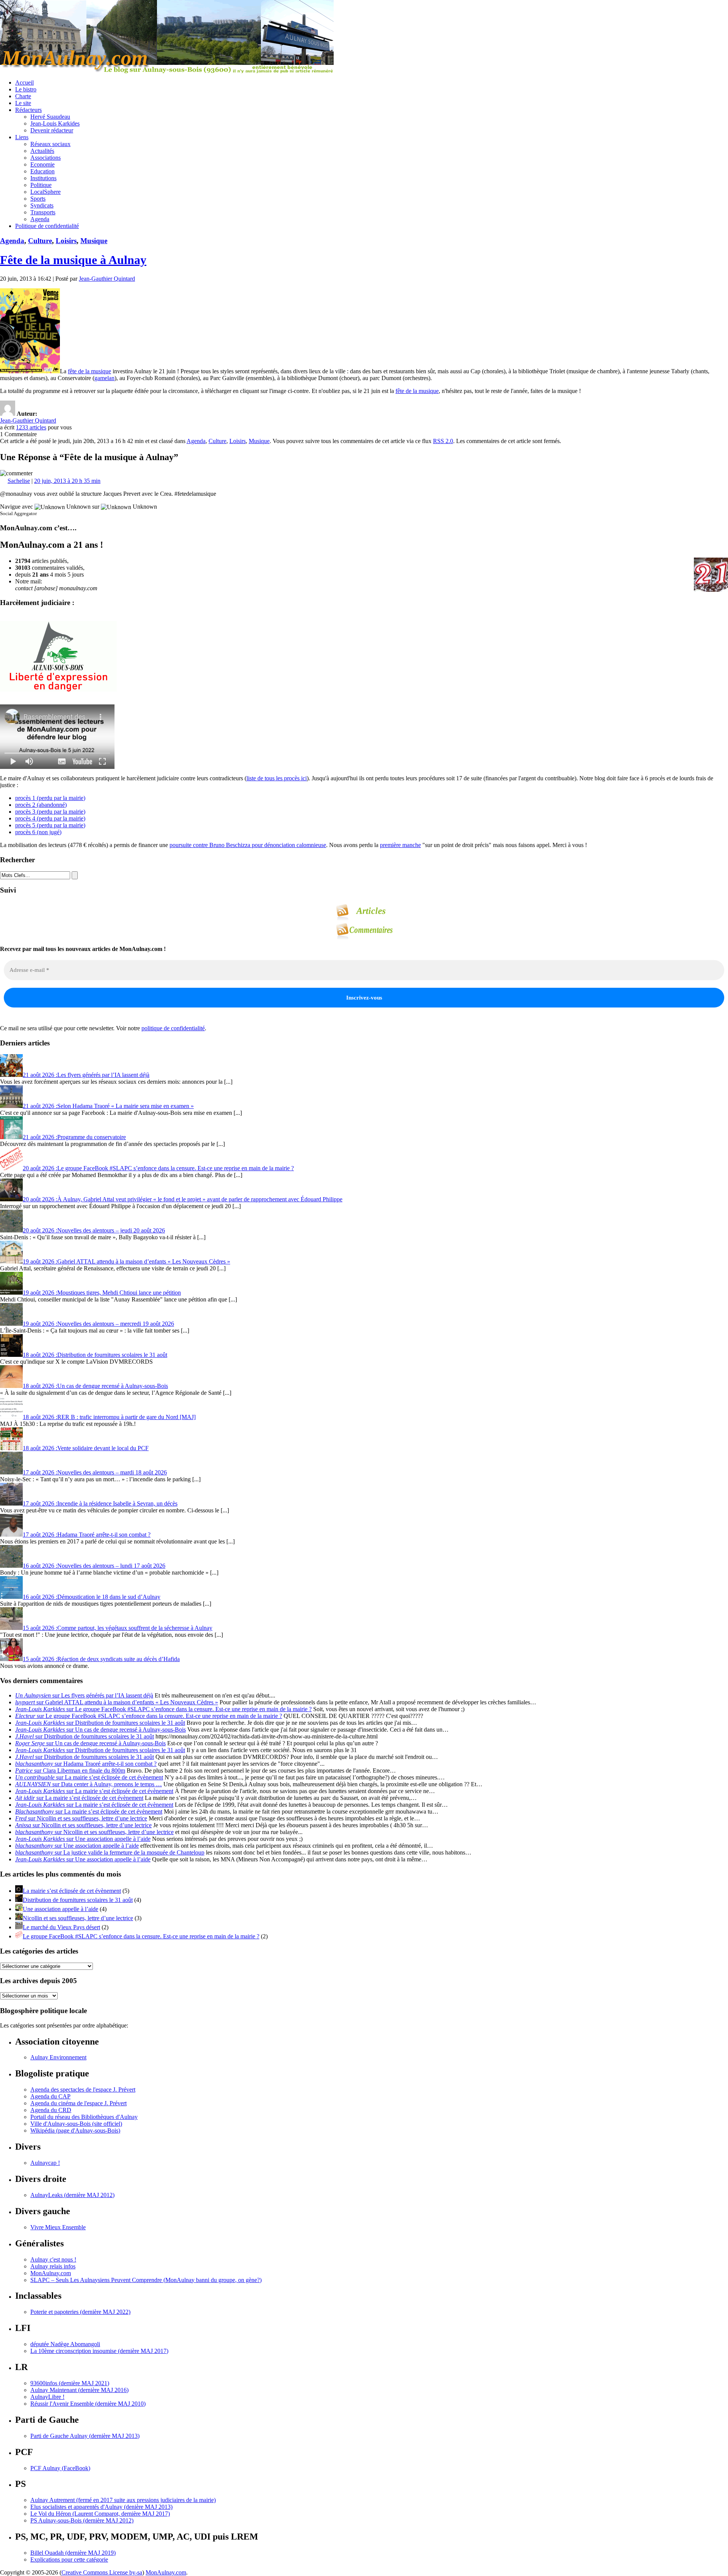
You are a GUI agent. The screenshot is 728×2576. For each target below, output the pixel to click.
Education (42, 171)
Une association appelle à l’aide (60, 1909)
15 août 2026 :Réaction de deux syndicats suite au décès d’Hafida (101, 1659)
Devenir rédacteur (52, 130)
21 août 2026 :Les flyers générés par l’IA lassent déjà (86, 1075)
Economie (42, 164)
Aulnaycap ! (45, 2163)
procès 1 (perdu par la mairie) (50, 798)
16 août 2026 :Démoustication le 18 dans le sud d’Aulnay (92, 1597)
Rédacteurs (28, 110)
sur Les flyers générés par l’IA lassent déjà (84, 1695)
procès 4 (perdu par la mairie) (50, 818)
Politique (41, 185)
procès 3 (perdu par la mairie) (50, 812)
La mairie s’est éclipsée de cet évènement (72, 1891)
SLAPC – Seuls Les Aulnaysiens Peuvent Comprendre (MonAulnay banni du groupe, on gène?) (146, 2280)
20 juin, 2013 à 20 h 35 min (67, 481)
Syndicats (42, 205)
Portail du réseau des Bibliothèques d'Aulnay (84, 2117)
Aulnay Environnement (58, 2057)
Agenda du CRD (51, 2110)
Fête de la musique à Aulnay (73, 260)
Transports (43, 212)
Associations (45, 158)
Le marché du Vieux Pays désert (61, 1927)
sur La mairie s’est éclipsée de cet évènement (89, 1777)
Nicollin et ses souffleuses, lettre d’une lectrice (78, 1918)
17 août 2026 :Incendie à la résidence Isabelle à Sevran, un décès (100, 1503)
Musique (94, 241)
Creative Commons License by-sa (102, 2572)
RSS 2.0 (443, 441)
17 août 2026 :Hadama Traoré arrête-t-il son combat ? (87, 1535)
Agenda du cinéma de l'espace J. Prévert (78, 2103)
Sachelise (19, 481)
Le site (23, 103)
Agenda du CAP (50, 2096)
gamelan (104, 378)
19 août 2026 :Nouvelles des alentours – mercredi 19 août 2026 (98, 1324)
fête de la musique (89, 371)
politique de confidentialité (173, 1028)
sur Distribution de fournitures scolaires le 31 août (100, 1723)
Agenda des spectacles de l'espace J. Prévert (83, 2090)
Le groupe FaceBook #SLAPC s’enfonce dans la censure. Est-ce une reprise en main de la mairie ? (141, 1936)
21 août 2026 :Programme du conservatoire (74, 1137)
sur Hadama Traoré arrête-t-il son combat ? (86, 1764)
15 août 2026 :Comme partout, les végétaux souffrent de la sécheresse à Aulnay (118, 1628)
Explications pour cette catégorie (69, 2559)
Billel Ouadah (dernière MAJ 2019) (73, 2553)
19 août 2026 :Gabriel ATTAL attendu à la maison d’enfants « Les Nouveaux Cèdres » (126, 1261)
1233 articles (31, 427)
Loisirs (66, 241)
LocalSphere (45, 192)
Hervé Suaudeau (50, 117)
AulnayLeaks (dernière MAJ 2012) (72, 2195)
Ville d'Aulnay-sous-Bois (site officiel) (76, 2124)
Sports (38, 199)
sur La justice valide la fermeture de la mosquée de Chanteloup (110, 1852)
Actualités (42, 151)
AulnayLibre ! (47, 2397)
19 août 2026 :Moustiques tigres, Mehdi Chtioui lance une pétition (102, 1293)
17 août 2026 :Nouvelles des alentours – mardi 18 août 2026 (95, 1472)
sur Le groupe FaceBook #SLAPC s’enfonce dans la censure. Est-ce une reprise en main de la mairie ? (163, 1709)
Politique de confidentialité (47, 226)
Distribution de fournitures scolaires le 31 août (78, 1900)
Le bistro (26, 89)
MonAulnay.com (51, 2273)
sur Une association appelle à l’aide (83, 1839)
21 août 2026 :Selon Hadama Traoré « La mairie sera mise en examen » (108, 1106)
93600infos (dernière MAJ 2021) (70, 2383)
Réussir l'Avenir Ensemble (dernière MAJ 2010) (88, 2404)
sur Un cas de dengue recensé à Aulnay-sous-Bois (100, 1730)
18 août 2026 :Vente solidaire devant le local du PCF (86, 1448)
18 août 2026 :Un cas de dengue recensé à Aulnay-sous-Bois (95, 1386)
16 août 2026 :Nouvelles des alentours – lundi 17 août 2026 (94, 1566)
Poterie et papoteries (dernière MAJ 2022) (80, 2312)
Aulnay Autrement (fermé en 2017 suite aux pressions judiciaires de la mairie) (123, 2500)
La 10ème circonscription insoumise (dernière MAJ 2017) (99, 2351)
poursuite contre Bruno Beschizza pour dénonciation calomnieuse (248, 845)
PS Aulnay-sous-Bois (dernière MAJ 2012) (82, 2520)
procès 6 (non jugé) (38, 832)
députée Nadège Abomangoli (65, 2344)
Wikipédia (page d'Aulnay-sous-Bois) (75, 2130)
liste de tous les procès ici (277, 778)
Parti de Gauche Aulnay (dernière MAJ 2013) (85, 2436)
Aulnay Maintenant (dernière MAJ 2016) (79, 2390)
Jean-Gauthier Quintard (107, 279)
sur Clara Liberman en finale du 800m (70, 1771)
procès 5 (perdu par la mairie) (50, 825)
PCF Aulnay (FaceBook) (60, 2468)
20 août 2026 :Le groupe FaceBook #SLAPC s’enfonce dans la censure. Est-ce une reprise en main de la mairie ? (158, 1168)
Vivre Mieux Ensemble (58, 2227)
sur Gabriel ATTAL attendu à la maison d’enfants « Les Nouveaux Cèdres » (117, 1702)
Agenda (40, 219)
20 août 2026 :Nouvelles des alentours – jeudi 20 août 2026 (94, 1230)
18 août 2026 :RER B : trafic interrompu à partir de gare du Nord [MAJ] (109, 1417)
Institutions (43, 178)
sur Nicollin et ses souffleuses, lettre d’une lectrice (81, 1818)
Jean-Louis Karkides (55, 123)
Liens (22, 137)
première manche (400, 845)
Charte (23, 96)
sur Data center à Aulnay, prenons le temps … (89, 1784)
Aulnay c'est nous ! (53, 2259)
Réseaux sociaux (50, 144)
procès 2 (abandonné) (41, 805)
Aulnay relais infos (53, 2266)
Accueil (24, 83)
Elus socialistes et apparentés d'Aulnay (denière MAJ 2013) (101, 2507)
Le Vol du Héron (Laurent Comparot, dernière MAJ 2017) (100, 2514)
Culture (40, 241)
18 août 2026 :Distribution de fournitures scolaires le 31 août (95, 1355)
